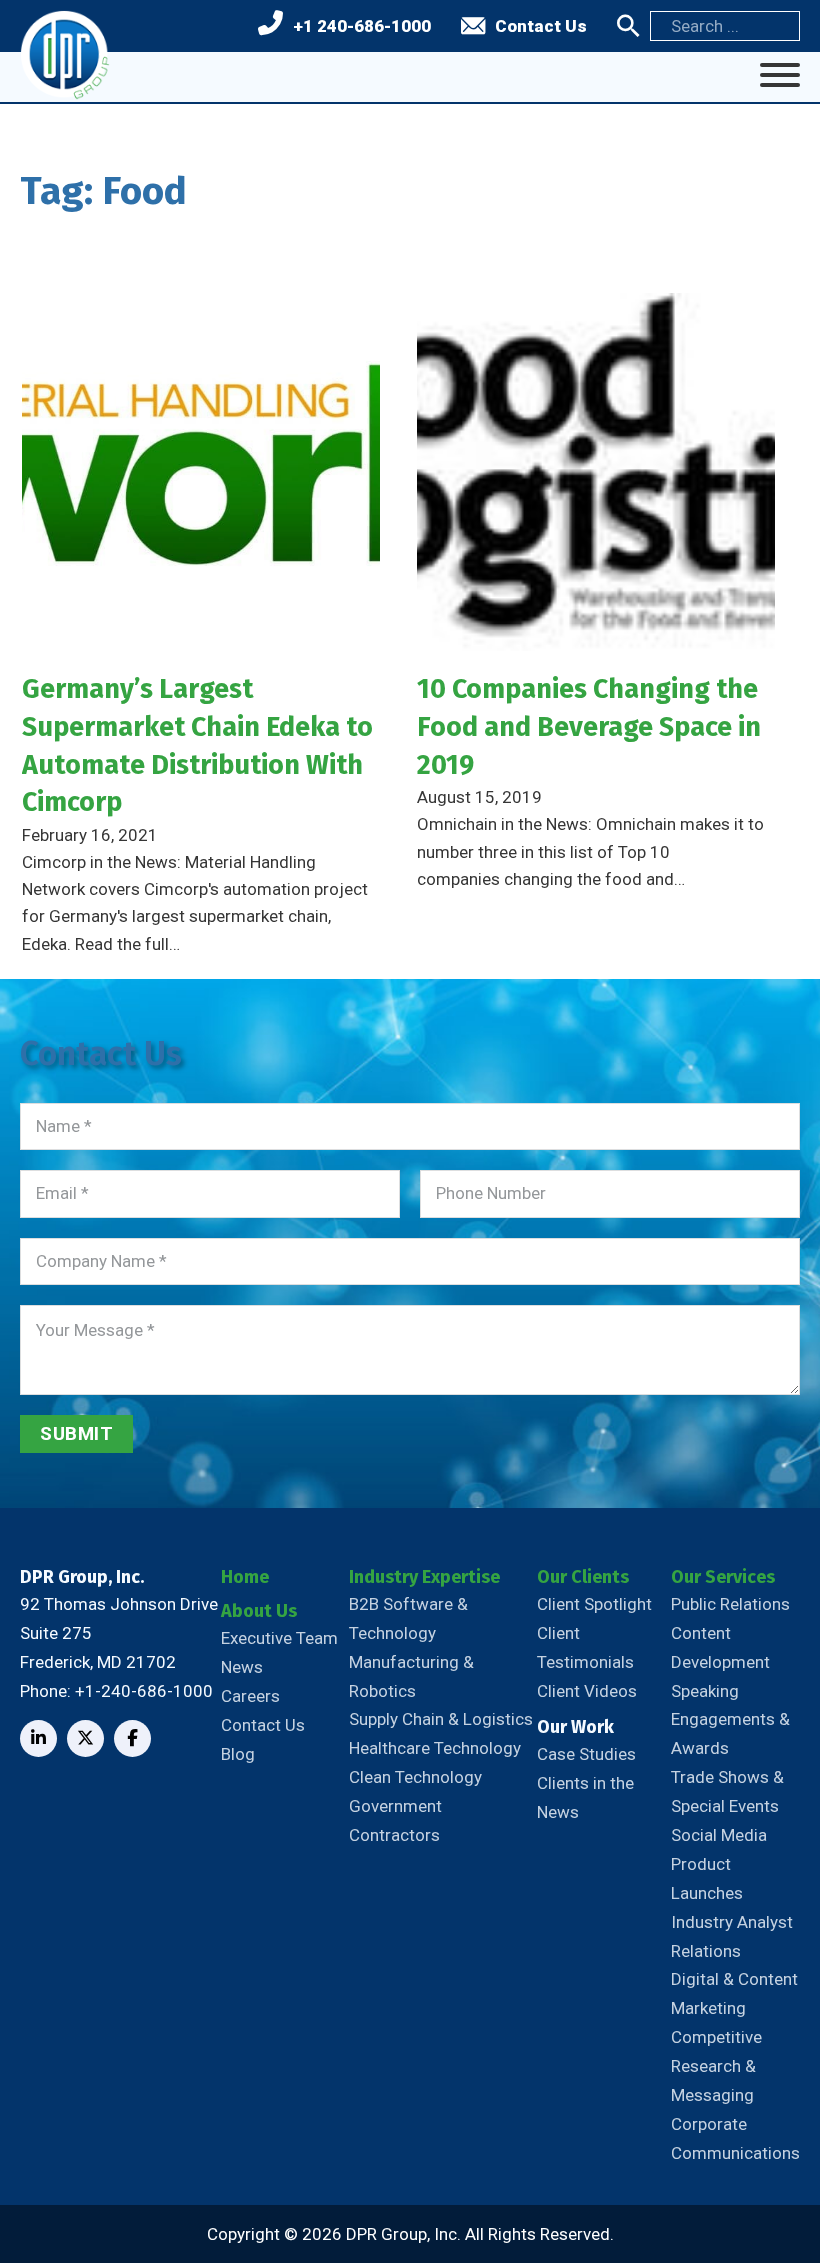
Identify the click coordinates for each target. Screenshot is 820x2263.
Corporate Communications (735, 2138)
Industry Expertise (424, 1577)
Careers (250, 1696)
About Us (259, 1611)
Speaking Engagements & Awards (730, 1720)
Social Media (719, 1835)
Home (245, 1577)
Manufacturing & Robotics (411, 1676)
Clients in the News (585, 1797)
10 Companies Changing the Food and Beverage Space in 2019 (589, 726)
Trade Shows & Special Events (727, 1791)
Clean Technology (415, 1777)
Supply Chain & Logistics (441, 1719)
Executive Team (279, 1638)
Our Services (723, 1577)
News (242, 1667)
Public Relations (730, 1604)
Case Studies (586, 1754)
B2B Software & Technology (408, 1618)
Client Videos (587, 1691)
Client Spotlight (594, 1604)
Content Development (720, 1647)
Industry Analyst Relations (732, 1936)
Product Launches (707, 1878)
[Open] (780, 75)
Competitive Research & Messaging (716, 2066)
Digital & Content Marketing (734, 1993)
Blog (238, 1754)
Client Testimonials (585, 1647)
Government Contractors (395, 1820)
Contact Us (541, 26)
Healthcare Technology (435, 1748)
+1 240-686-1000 (362, 26)
